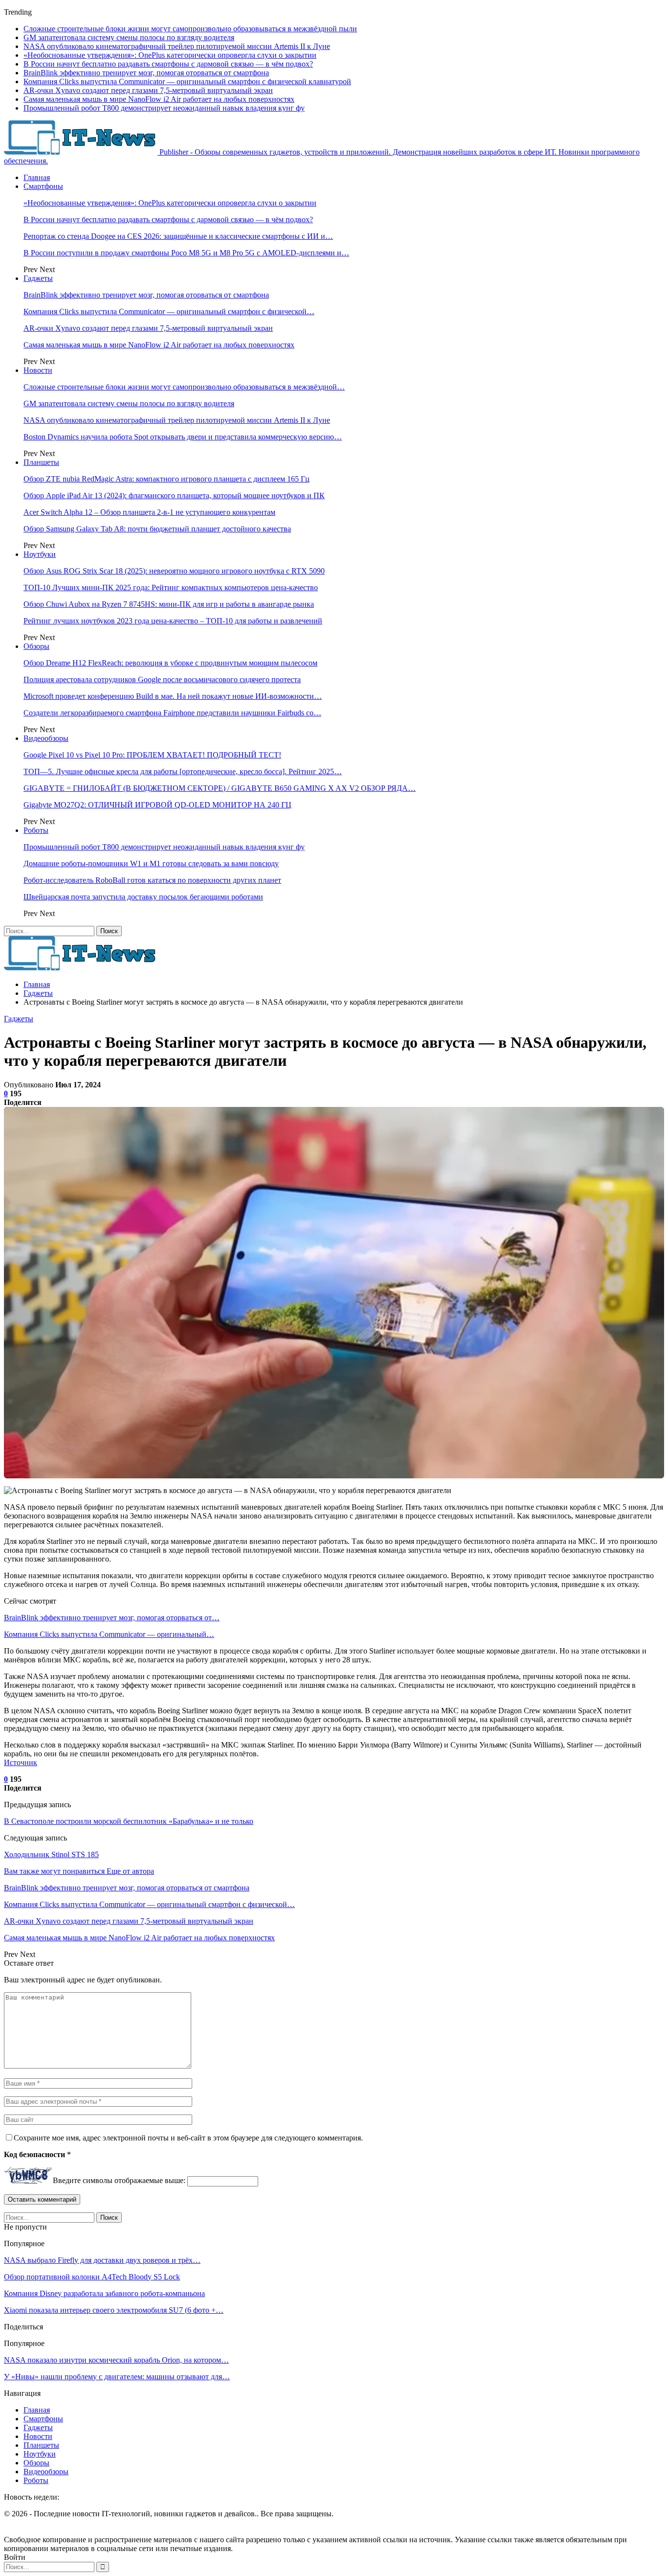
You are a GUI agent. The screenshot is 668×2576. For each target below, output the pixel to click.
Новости (38, 370)
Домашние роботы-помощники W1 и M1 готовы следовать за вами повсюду (151, 863)
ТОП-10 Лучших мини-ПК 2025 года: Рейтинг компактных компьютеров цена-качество (171, 587)
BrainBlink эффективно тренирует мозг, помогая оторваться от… (112, 1618)
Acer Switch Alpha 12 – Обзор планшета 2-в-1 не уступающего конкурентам (149, 512)
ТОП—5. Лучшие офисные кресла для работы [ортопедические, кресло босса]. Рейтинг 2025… (183, 771)
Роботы (36, 830)
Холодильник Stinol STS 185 (51, 1854)
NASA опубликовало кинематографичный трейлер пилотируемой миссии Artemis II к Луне (177, 46)
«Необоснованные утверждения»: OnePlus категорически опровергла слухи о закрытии (170, 55)
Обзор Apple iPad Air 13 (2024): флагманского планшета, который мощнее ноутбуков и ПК (174, 495)
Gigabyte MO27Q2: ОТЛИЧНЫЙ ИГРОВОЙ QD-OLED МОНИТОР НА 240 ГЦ (157, 805)
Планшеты (41, 462)
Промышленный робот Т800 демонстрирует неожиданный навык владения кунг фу (164, 108)
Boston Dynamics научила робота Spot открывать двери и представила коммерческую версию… (183, 437)
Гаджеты (38, 278)
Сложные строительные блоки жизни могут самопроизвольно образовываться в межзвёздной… (184, 387)
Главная (37, 177)
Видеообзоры (46, 738)
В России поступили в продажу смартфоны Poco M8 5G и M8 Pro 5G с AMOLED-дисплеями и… (186, 253)
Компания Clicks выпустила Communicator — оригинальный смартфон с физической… (169, 311)
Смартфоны (43, 186)
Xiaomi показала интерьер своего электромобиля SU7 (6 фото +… (114, 2310)
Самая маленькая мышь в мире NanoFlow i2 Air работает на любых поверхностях (159, 99)
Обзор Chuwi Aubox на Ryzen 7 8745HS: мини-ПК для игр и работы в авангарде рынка (169, 604)
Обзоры (36, 646)
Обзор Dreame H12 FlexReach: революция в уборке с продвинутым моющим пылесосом (170, 663)
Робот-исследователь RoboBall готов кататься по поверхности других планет (152, 880)
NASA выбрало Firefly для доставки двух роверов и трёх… (102, 2260)
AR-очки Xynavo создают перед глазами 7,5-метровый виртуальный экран (148, 90)
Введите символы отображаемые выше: (119, 2181)
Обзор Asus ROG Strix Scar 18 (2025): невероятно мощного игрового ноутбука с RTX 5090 (174, 571)
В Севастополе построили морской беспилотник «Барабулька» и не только (129, 1821)
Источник (21, 1762)
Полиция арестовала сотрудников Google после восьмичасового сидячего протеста (162, 679)
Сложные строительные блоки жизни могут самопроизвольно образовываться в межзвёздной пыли (190, 29)
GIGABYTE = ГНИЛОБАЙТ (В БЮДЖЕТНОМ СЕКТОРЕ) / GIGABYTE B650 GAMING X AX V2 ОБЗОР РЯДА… (220, 788)
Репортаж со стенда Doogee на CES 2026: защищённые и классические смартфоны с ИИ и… (178, 236)
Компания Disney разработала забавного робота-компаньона (104, 2293)
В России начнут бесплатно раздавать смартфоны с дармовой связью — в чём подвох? (168, 64)
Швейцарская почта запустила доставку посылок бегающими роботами (143, 897)
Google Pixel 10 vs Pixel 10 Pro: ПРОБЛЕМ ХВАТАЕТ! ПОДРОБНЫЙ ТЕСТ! (152, 755)
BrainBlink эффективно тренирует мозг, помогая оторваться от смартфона (146, 73)
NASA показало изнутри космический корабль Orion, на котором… (116, 2360)
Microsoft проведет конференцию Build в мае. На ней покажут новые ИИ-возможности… (173, 696)
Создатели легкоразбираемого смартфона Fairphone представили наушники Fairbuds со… (172, 713)
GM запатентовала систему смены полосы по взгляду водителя (129, 37)
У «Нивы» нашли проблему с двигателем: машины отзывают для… (117, 2377)
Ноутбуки (40, 554)
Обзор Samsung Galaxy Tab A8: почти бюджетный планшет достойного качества (157, 529)
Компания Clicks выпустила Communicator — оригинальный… (109, 1634)
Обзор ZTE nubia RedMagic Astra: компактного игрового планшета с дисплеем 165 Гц (167, 479)
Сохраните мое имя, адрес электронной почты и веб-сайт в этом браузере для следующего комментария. (188, 2138)
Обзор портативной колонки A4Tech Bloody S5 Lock (92, 2277)
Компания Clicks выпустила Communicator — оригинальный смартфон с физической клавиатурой (187, 81)
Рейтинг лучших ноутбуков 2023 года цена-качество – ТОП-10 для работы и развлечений (173, 621)
